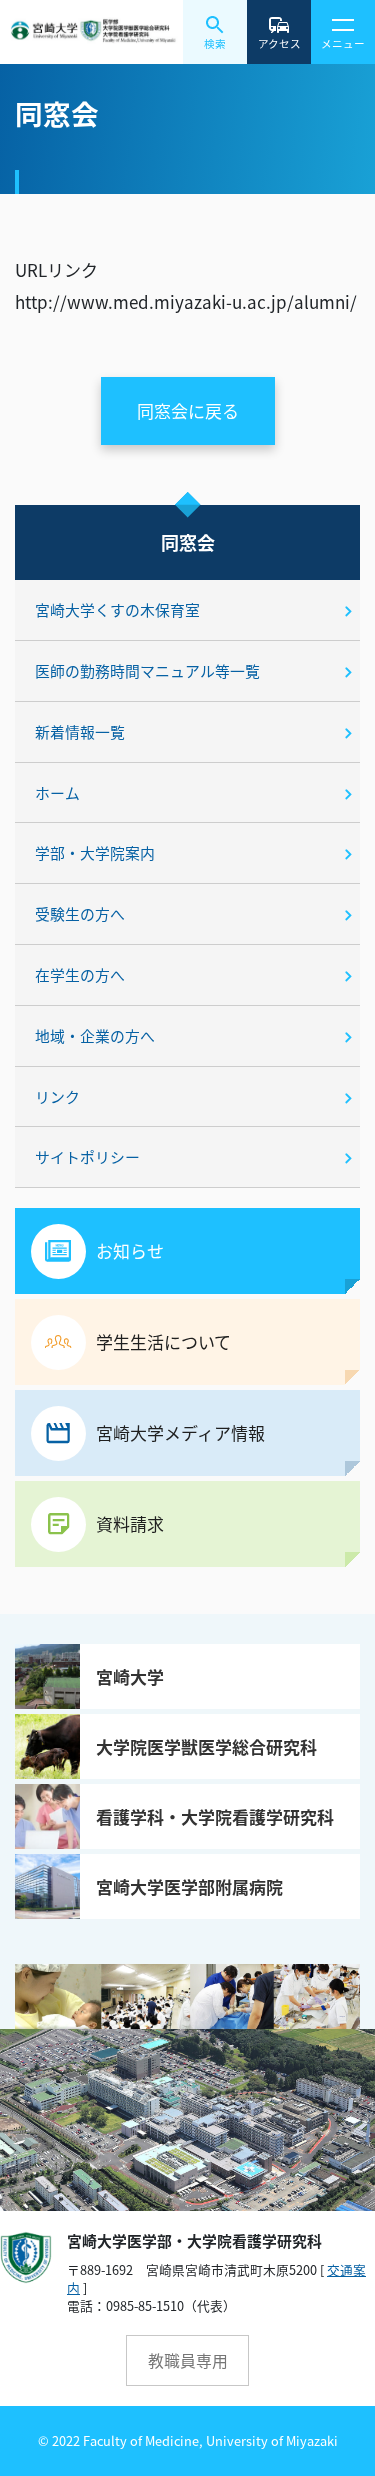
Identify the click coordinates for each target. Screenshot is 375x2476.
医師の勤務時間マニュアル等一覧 (147, 670)
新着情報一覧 (80, 731)
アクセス (279, 43)
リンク (57, 1096)
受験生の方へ (80, 913)
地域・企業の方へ (95, 1035)
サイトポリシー (87, 1156)
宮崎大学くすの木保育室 (117, 609)
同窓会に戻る (188, 410)
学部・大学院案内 (95, 852)
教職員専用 (188, 2360)
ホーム (57, 792)
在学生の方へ (80, 974)
